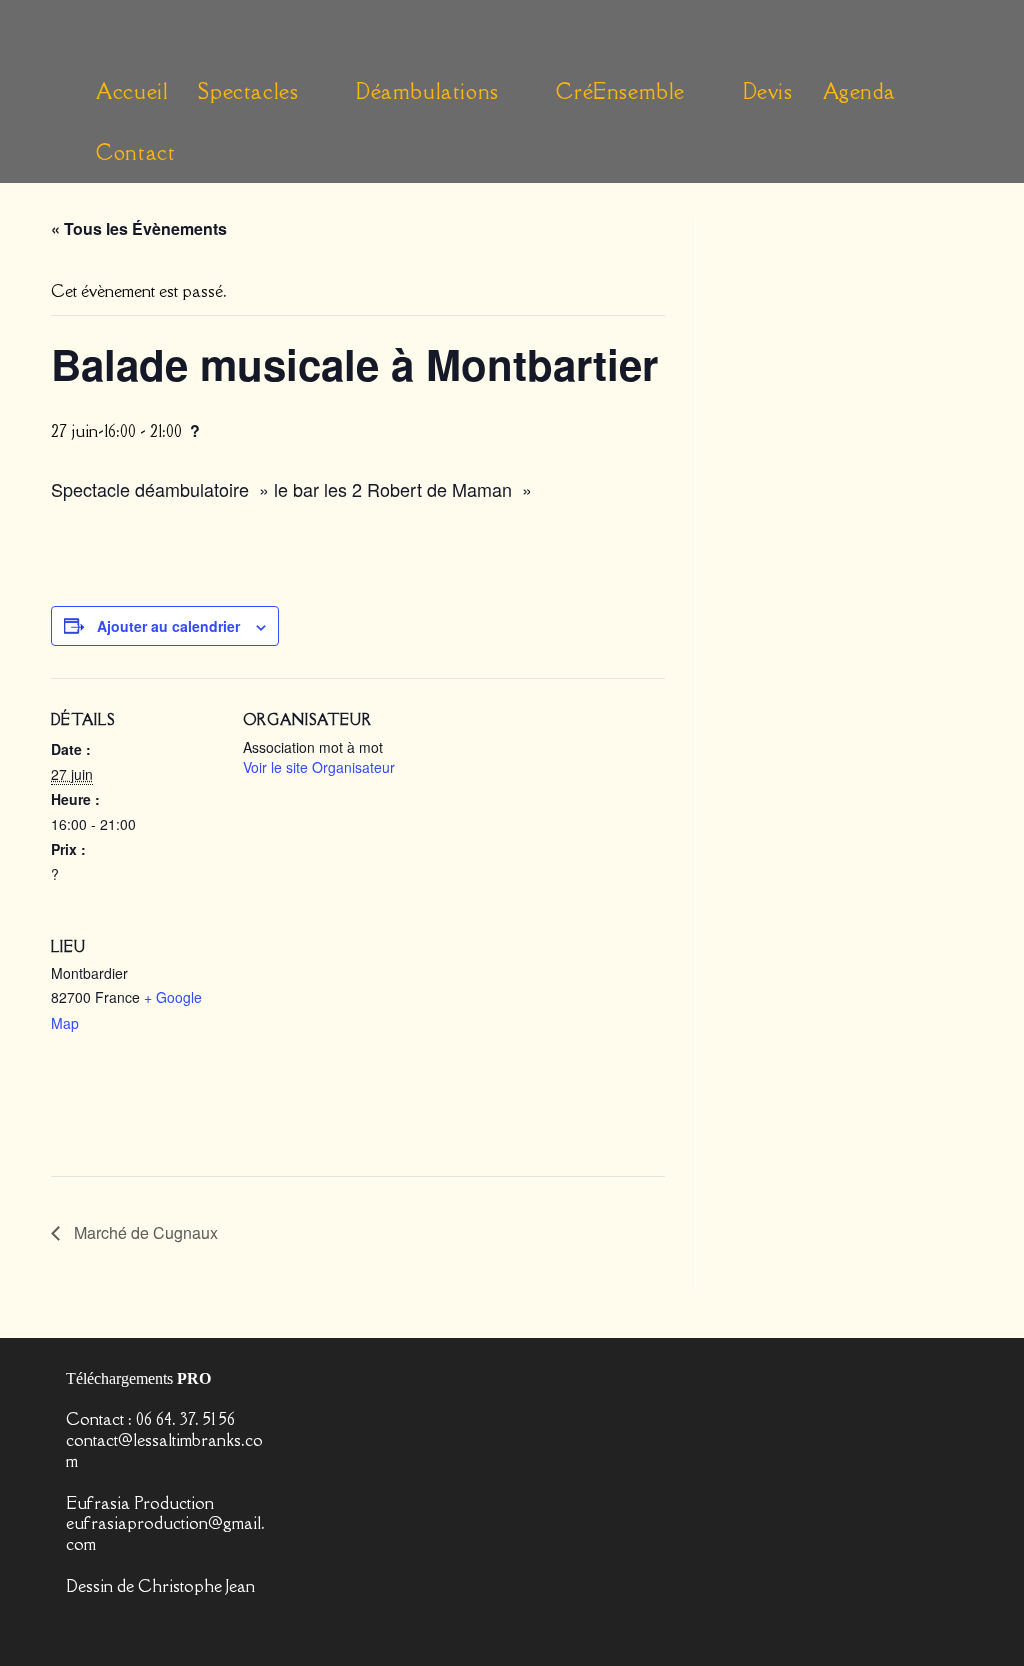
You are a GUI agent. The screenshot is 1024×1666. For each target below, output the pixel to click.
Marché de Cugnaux (144, 1232)
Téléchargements (138, 1378)
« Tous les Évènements (139, 228)
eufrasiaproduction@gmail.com (165, 1533)
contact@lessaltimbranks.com (164, 1450)
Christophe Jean (196, 1586)
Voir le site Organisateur (319, 767)
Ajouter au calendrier (168, 626)
